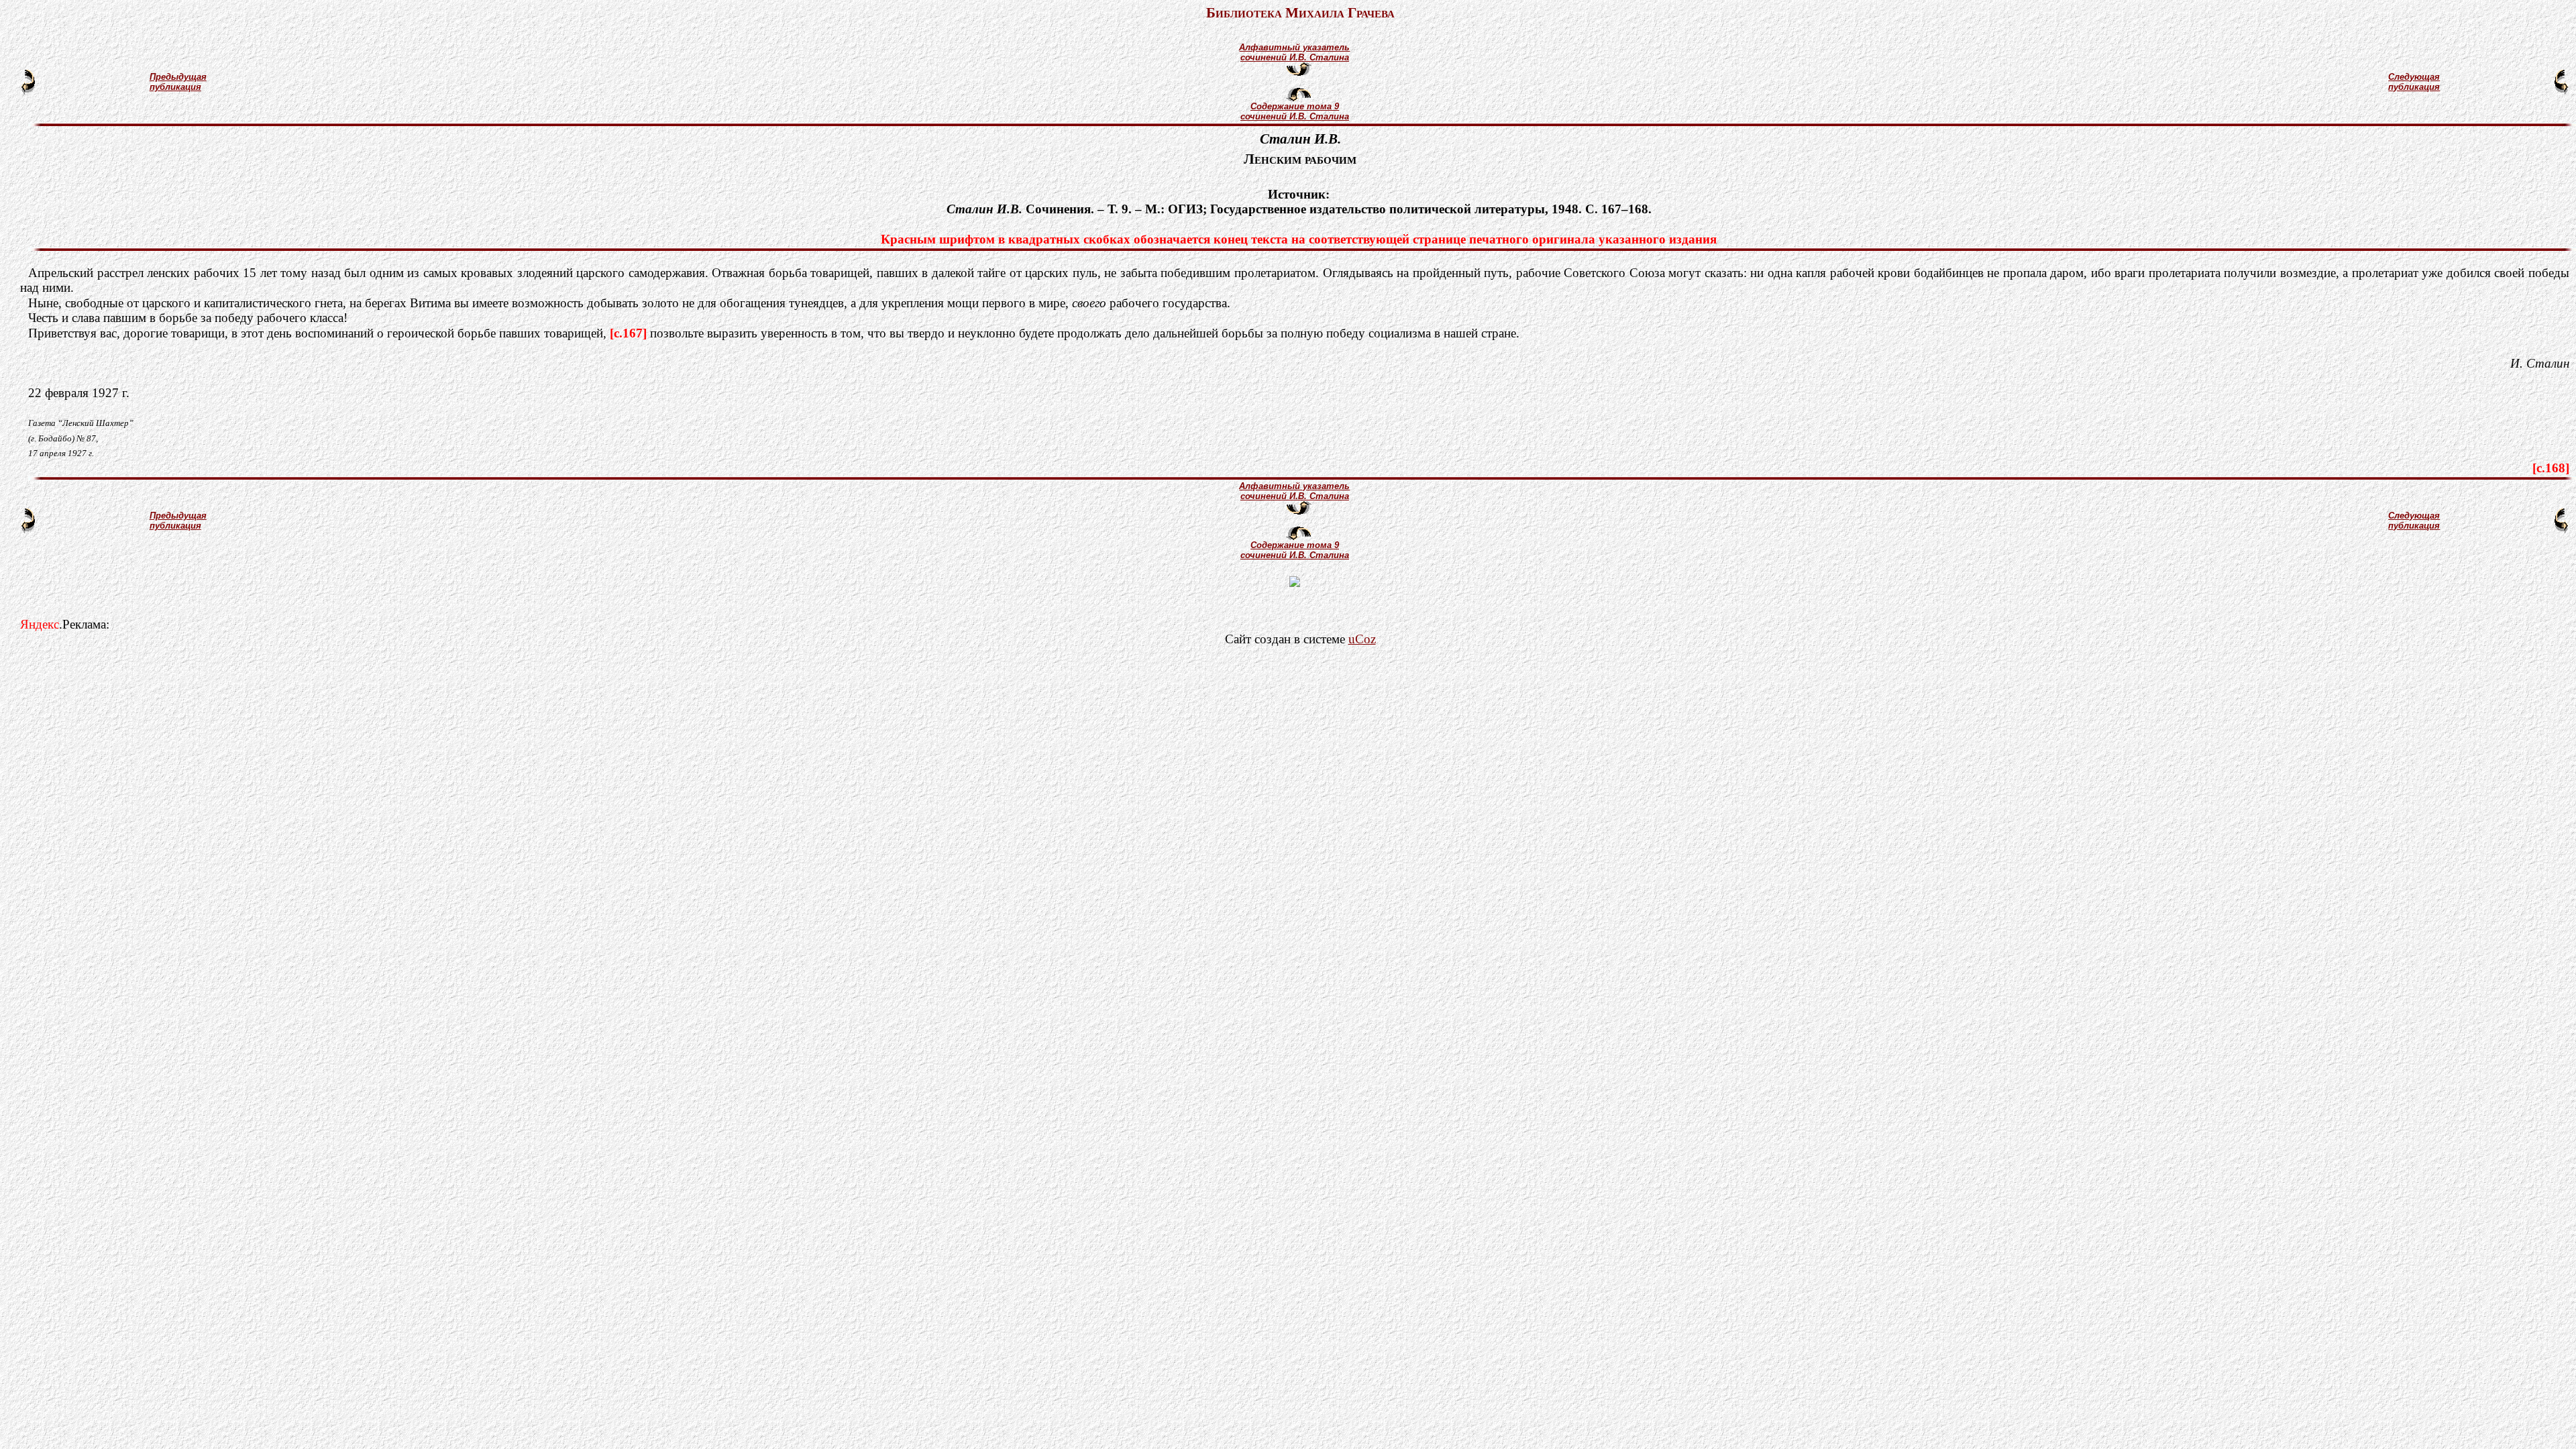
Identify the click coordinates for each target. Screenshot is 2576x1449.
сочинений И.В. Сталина (1295, 57)
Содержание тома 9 (1295, 106)
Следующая (2414, 77)
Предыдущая (178, 77)
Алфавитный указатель (1294, 47)
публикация (175, 87)
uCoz (1362, 639)
